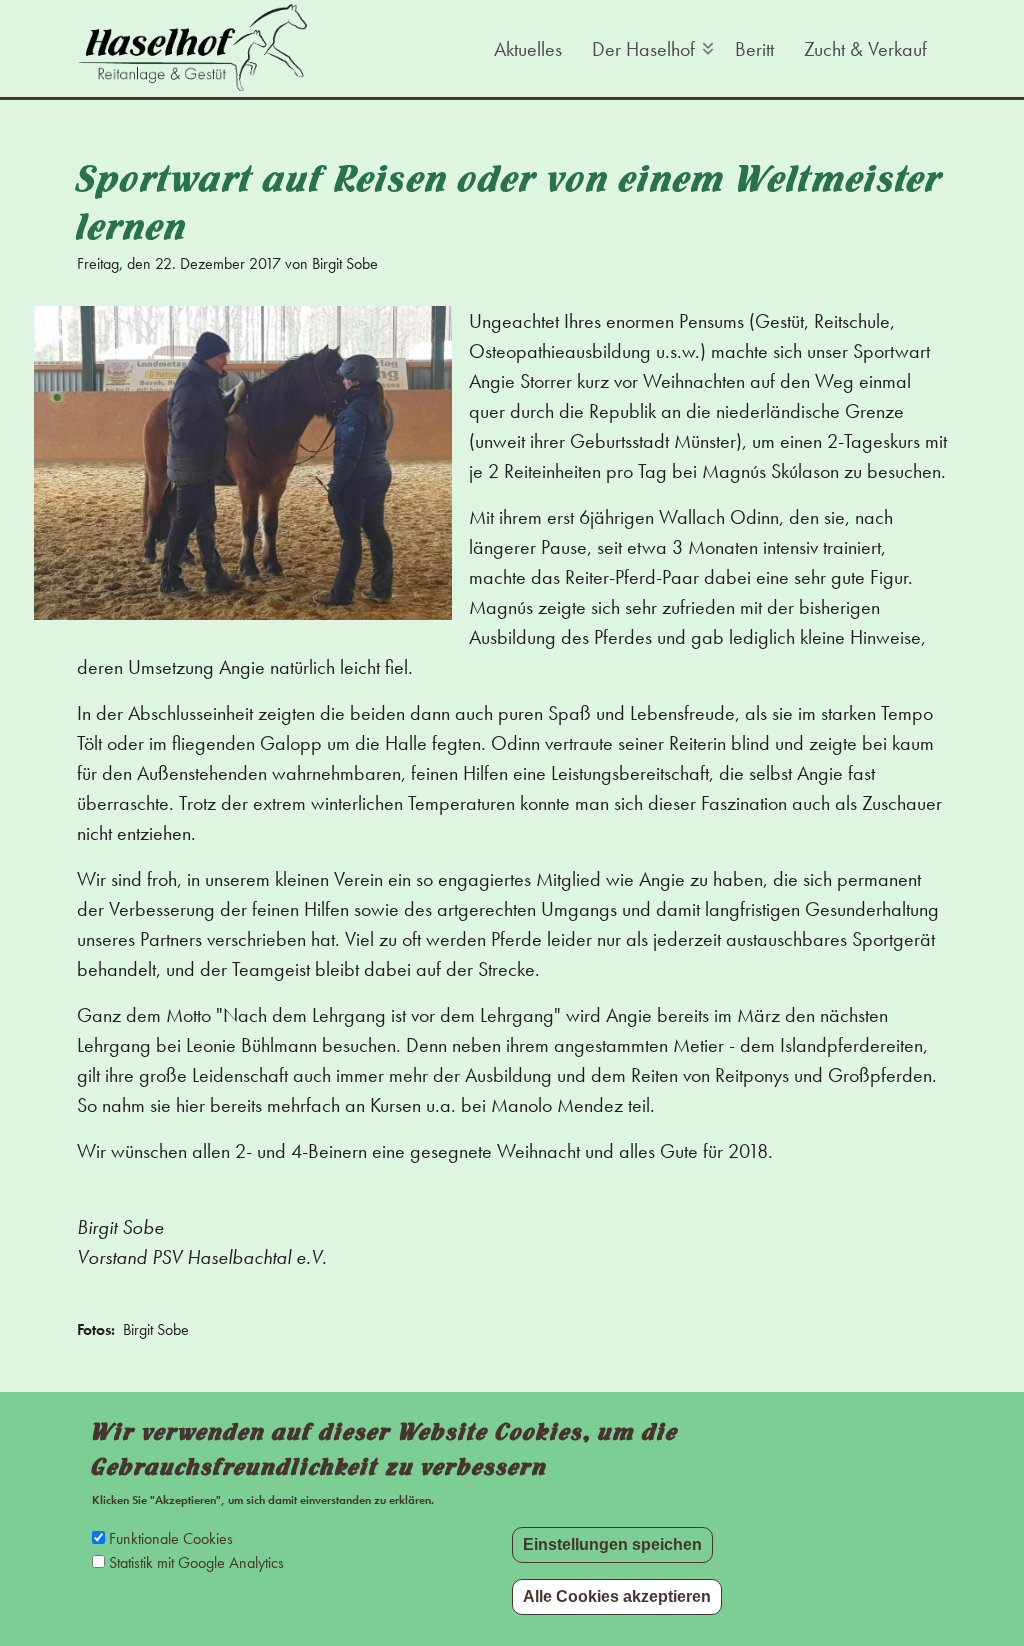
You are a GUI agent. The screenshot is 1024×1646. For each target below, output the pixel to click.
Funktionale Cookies (171, 1538)
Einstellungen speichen (612, 1544)
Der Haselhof (641, 52)
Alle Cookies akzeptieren (617, 1596)
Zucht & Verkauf (865, 49)
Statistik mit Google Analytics (196, 1562)
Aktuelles (528, 49)
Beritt (754, 49)
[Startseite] (192, 46)
